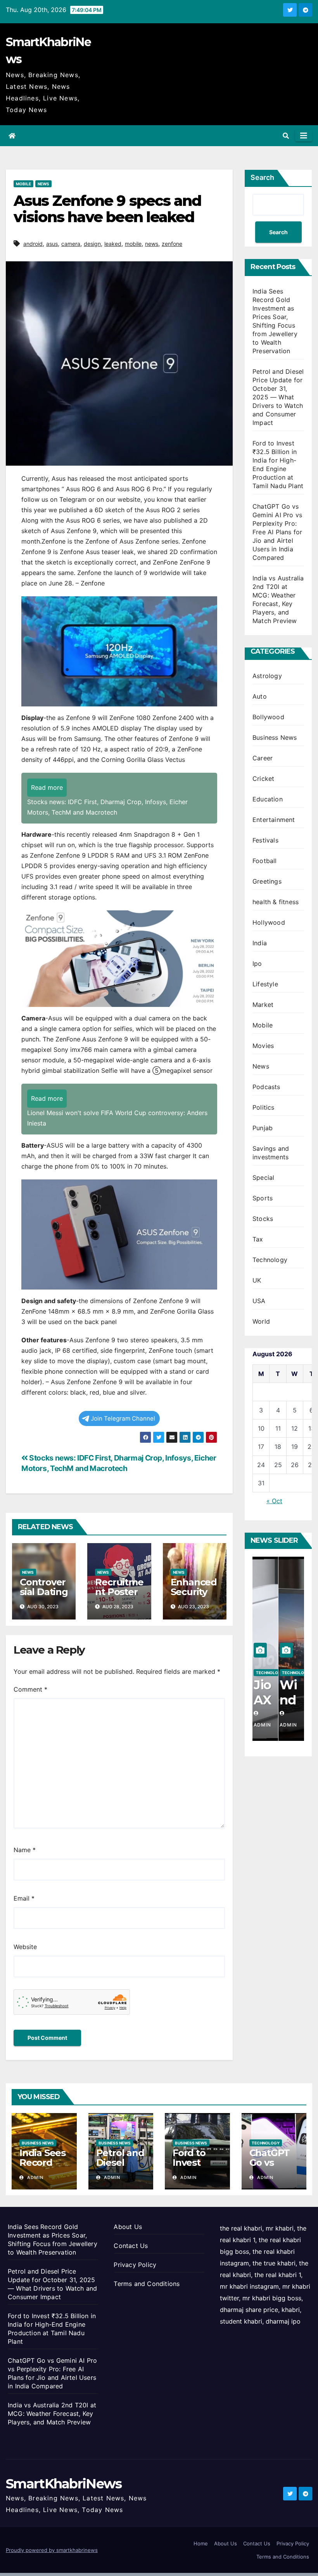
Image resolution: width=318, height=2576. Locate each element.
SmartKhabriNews (64, 2484)
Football (265, 861)
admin (35, 2177)
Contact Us (131, 2246)
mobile (133, 244)
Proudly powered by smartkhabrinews (52, 2550)
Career (263, 758)
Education (268, 799)
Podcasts (266, 1087)
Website (25, 1947)
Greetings (267, 881)
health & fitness (276, 902)
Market (263, 1005)
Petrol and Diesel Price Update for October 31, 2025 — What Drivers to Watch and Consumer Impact (278, 397)
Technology (270, 1260)
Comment (30, 1689)
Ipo (257, 963)
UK (257, 1280)
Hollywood (269, 922)
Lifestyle (265, 984)
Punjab (263, 1128)
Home (201, 2543)
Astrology (267, 676)
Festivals (265, 840)
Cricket (263, 779)
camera (71, 244)
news (152, 244)
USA (259, 1301)
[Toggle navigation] (304, 136)
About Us (128, 2227)
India (260, 943)
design (92, 244)
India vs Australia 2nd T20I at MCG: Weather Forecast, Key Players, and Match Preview (52, 2414)
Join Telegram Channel (123, 1418)
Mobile (23, 184)
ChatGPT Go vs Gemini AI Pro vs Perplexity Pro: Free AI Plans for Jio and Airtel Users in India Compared (277, 532)
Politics (264, 1107)
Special (263, 1178)
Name (25, 1850)
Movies (263, 1046)
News (43, 184)
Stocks (263, 1219)
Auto (260, 696)
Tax (258, 1239)
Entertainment (274, 820)
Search (262, 177)
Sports (263, 1198)
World (261, 1321)
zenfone (172, 244)
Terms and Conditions (147, 2284)
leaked (113, 244)
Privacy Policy (135, 2265)
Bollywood (268, 717)
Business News (275, 737)
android (33, 244)
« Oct (274, 1501)
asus (52, 244)
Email (24, 1898)
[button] (286, 136)
